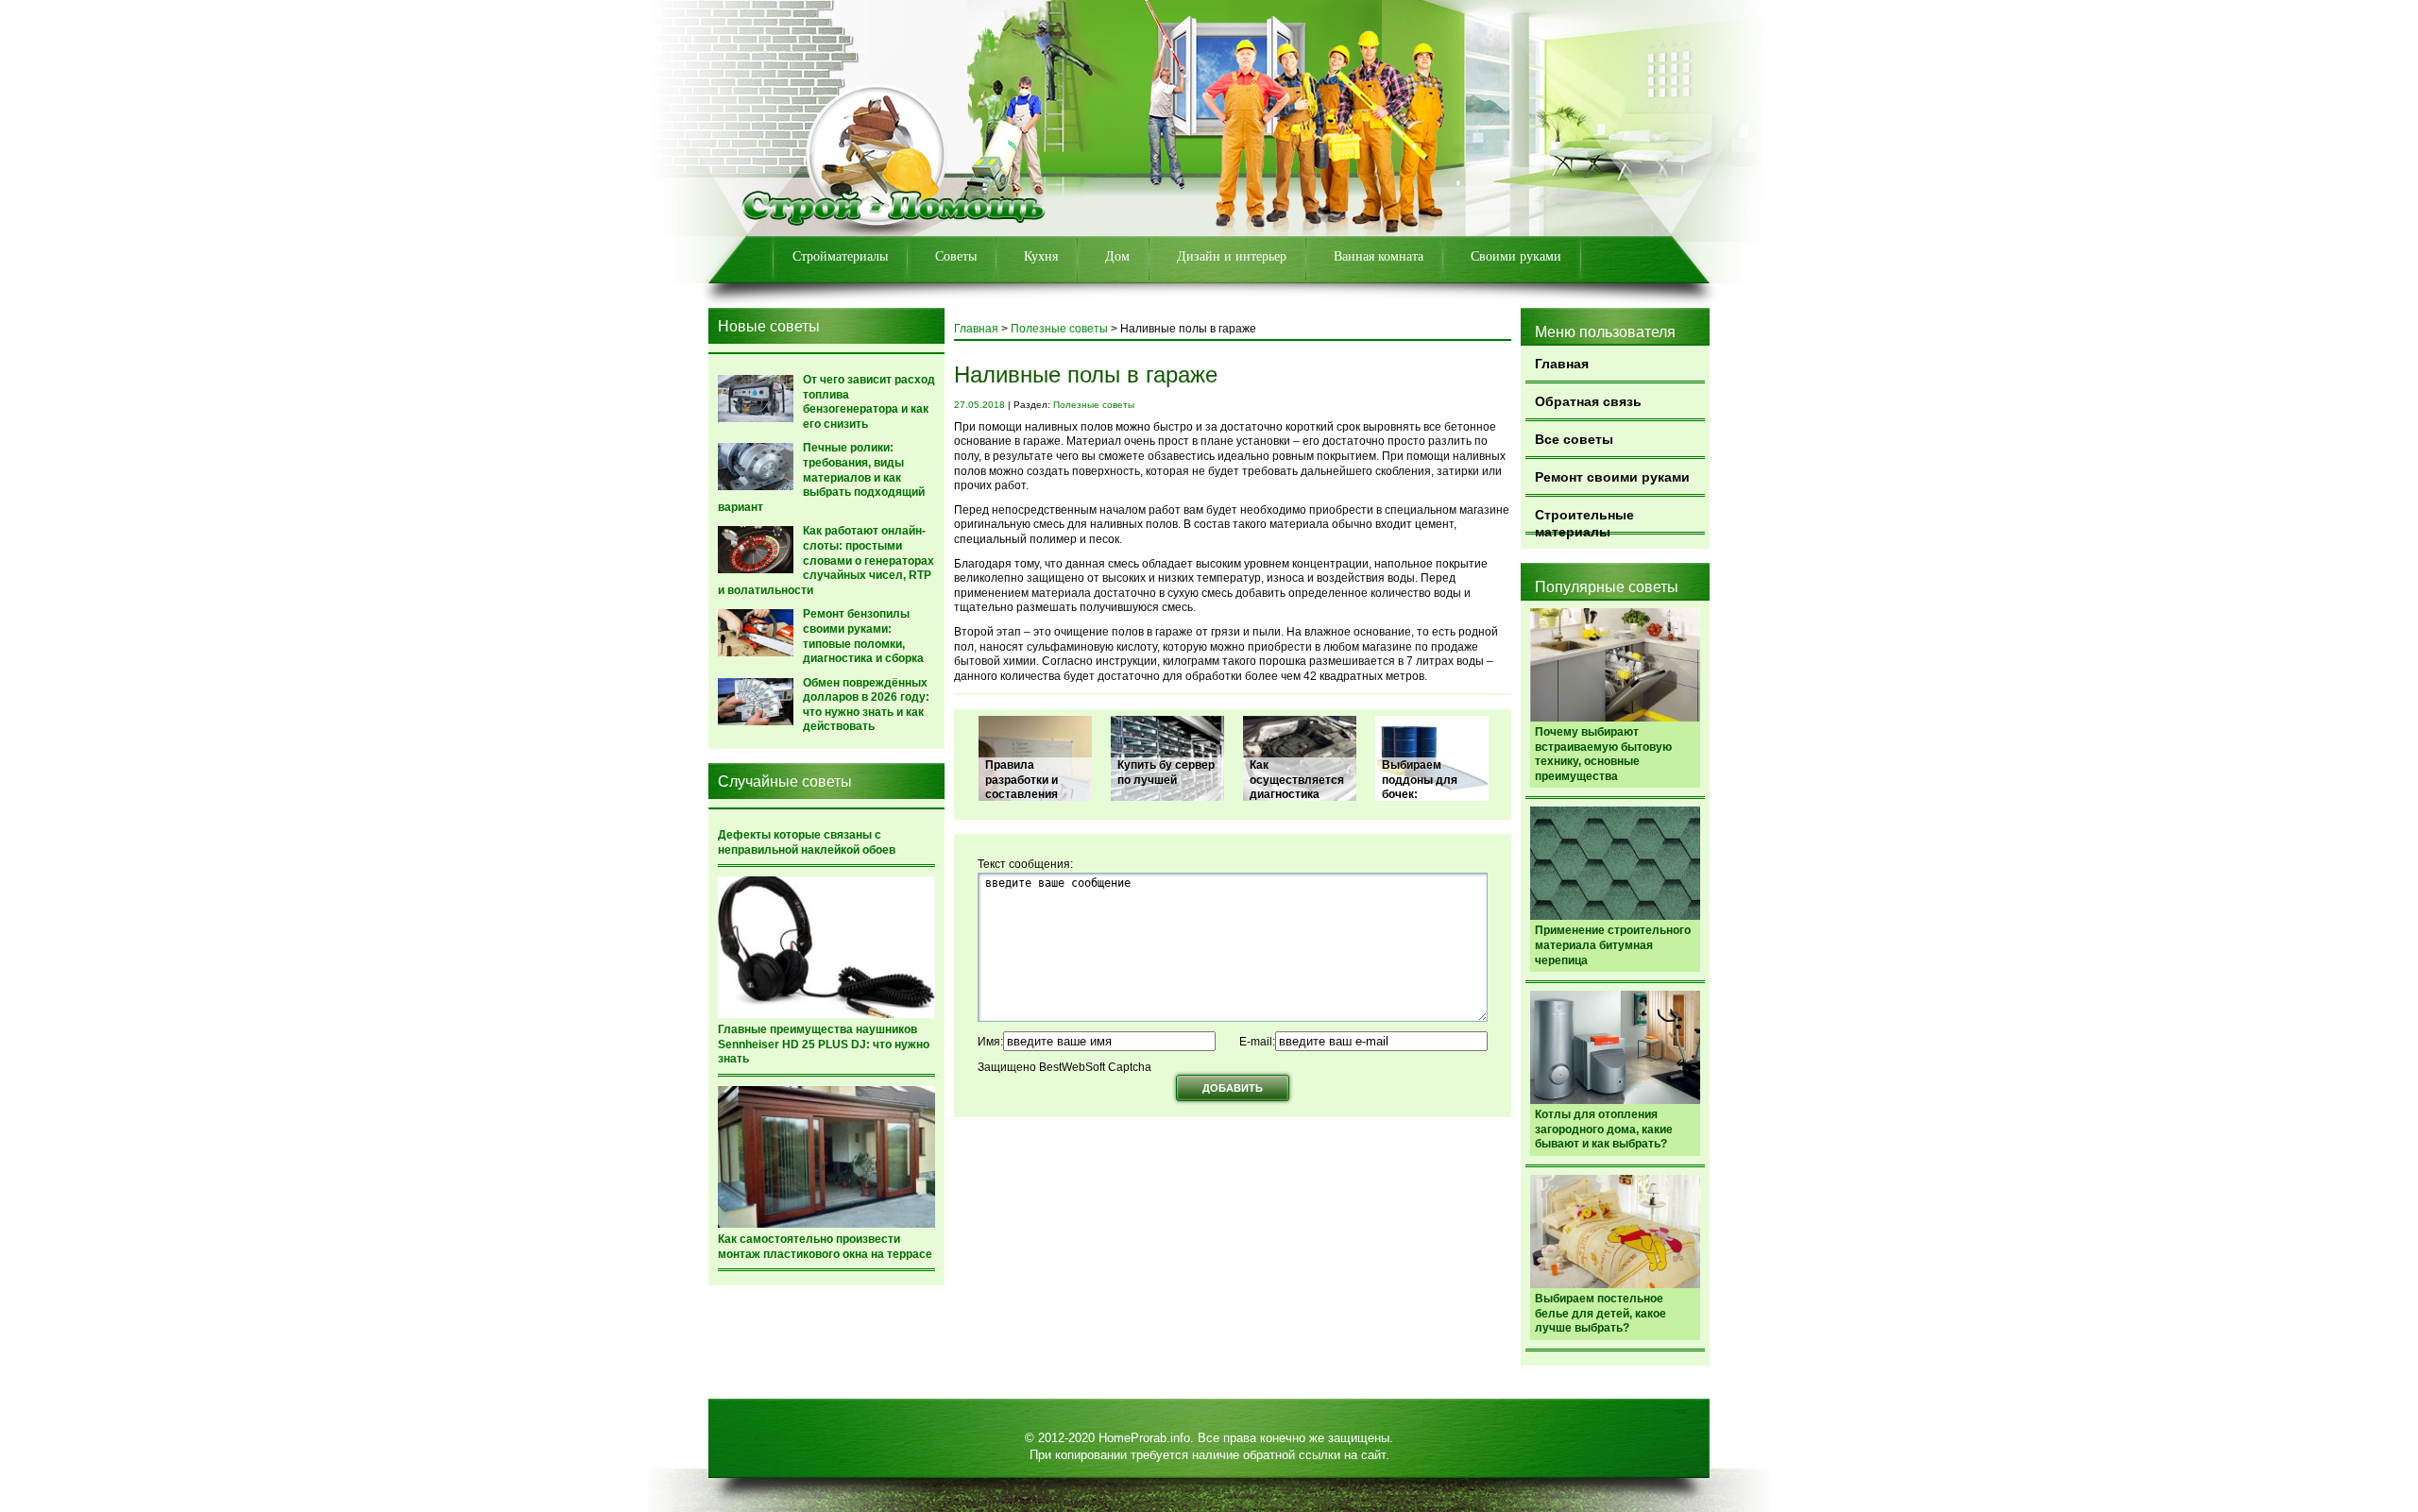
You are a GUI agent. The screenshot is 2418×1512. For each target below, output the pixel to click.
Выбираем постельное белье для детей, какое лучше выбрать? (1601, 1313)
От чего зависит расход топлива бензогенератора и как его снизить (869, 402)
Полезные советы (1059, 329)
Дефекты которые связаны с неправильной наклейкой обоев (807, 842)
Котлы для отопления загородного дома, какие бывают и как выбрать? (1604, 1129)
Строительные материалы (1584, 521)
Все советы (1574, 439)
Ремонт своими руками (1612, 477)
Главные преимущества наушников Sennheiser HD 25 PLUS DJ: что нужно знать (824, 1044)
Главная (1562, 364)
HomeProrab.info (1144, 1438)
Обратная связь (1588, 401)
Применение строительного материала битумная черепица (1613, 945)
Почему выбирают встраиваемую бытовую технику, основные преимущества (1603, 754)
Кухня (1041, 256)
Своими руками (1516, 256)
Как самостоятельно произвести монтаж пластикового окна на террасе (825, 1247)
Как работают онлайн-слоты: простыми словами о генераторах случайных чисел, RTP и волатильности (826, 560)
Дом (1117, 256)
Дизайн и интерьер (1232, 256)
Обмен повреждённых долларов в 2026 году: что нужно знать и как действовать (866, 705)
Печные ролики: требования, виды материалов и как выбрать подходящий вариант (821, 477)
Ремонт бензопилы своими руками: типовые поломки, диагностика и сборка (863, 636)
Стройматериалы (840, 256)
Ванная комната (1379, 256)
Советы (956, 256)
